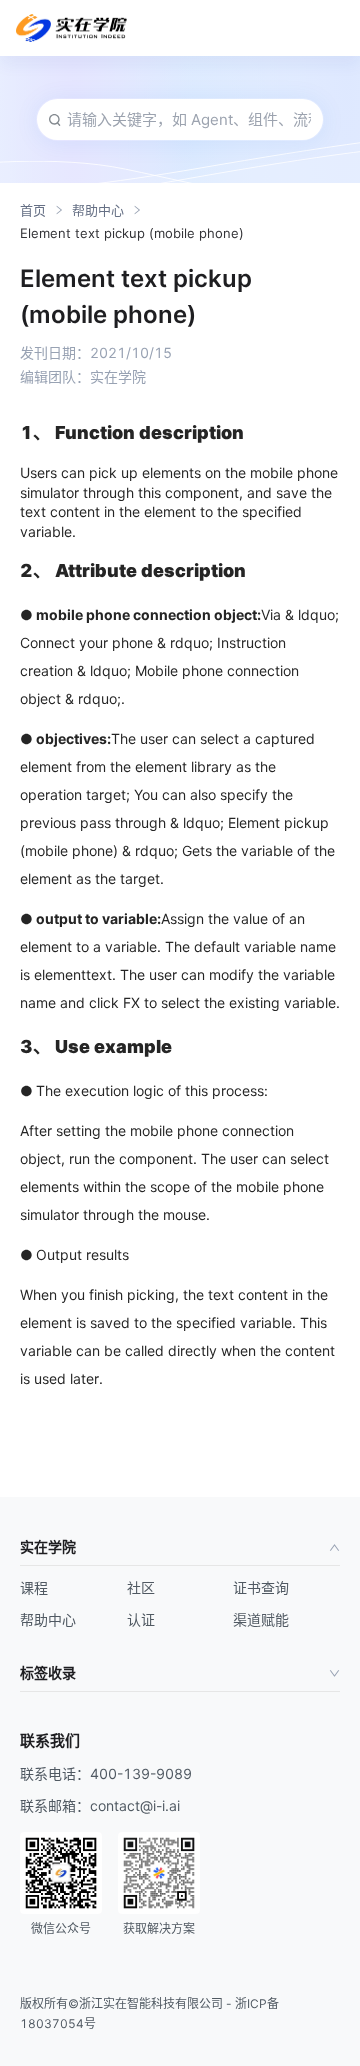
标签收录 (48, 1672)
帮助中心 (98, 210)
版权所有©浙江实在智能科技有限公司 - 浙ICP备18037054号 (149, 2013)
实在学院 (48, 1546)
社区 (141, 1587)
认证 (141, 1619)
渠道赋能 (261, 1619)
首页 (33, 210)
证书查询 (261, 1587)
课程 (34, 1587)
